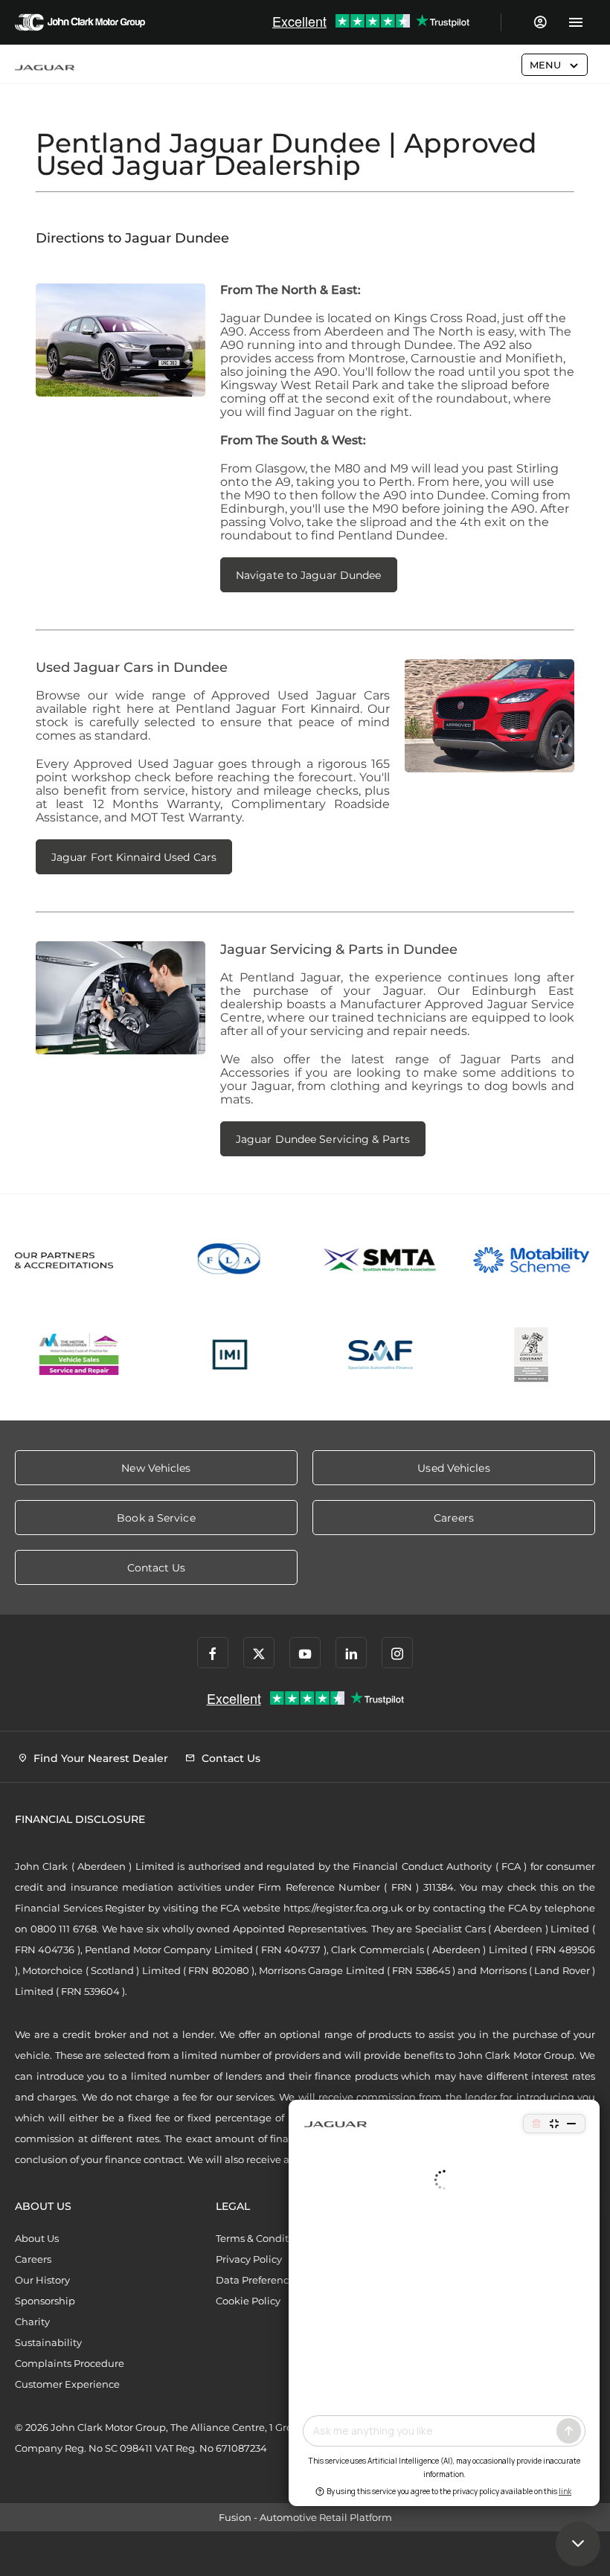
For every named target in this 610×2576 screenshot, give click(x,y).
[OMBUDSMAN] (79, 1355)
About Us (37, 2238)
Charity (32, 2322)
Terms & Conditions (262, 2238)
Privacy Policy (249, 2259)
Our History (42, 2280)
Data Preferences (257, 2280)
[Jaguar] (45, 68)
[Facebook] (213, 1653)
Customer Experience (67, 2384)
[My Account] (540, 22)
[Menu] (575, 22)
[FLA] (230, 1260)
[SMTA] (381, 1260)
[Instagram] (397, 1653)
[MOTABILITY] (532, 1260)
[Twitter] (259, 1653)
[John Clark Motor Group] (80, 22)
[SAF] (381, 1355)
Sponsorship (45, 2301)
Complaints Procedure (70, 2363)
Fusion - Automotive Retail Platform (305, 2517)
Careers (33, 2259)
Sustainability (48, 2342)
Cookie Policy (248, 2301)
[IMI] (230, 1355)
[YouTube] (305, 1653)
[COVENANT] (532, 1355)
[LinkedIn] (351, 1653)
